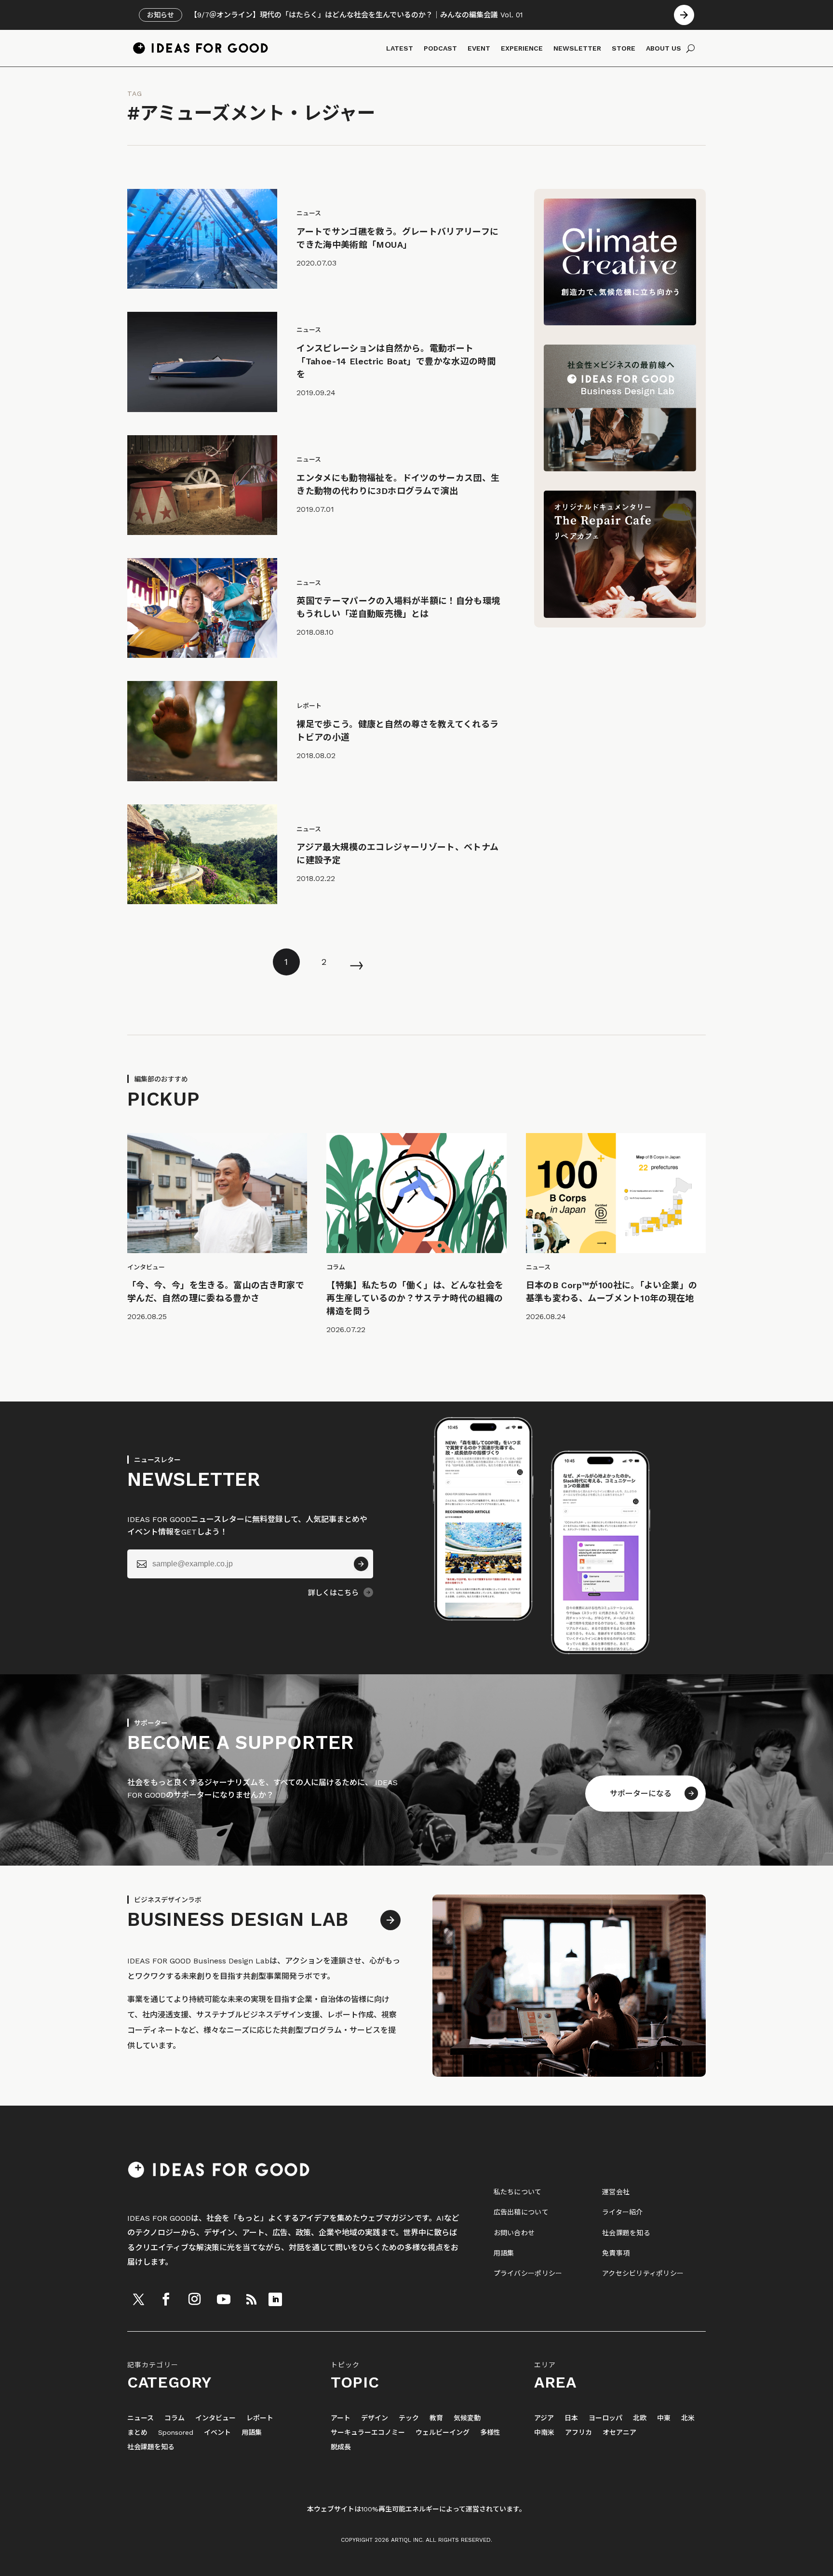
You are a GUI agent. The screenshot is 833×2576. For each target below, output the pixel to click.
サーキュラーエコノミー (368, 2433)
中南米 (544, 2433)
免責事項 (616, 2253)
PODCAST (440, 48)
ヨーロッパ (605, 2418)
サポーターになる (641, 1794)
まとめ (137, 2433)
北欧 (640, 2418)
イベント (217, 2433)
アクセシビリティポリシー (643, 2273)
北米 (688, 2418)
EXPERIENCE (522, 48)
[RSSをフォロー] (251, 2299)
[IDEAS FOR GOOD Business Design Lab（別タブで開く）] (620, 469)
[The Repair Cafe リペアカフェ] (620, 615)
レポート (260, 2418)
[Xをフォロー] (138, 2299)
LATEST (400, 48)
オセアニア (619, 2433)
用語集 (504, 2253)
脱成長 (341, 2447)
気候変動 (467, 2418)
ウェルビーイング (443, 2433)
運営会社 (616, 2192)
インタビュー (215, 2418)
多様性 (490, 2433)
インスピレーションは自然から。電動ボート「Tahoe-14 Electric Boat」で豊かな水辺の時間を (396, 361)
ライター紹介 (623, 2212)
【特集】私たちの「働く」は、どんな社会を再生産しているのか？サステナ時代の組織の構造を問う (415, 1298)
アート (341, 2418)
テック (409, 2418)
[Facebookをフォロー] (166, 2299)
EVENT (479, 48)
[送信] (361, 1564)
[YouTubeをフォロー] (224, 2299)
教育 (436, 2418)
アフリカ (578, 2433)
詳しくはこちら (333, 1593)
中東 (664, 2418)
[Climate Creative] (620, 323)
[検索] (691, 48)
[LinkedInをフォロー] (275, 2299)
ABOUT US (664, 48)
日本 (571, 2418)
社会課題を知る (626, 2233)
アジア (544, 2418)
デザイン (375, 2418)
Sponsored (176, 2433)
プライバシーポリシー (528, 2273)
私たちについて (518, 2192)
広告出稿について (521, 2212)
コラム (175, 2418)
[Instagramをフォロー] (194, 2299)
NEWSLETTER (577, 48)
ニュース (141, 2418)
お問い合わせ (514, 2233)
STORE (624, 48)
